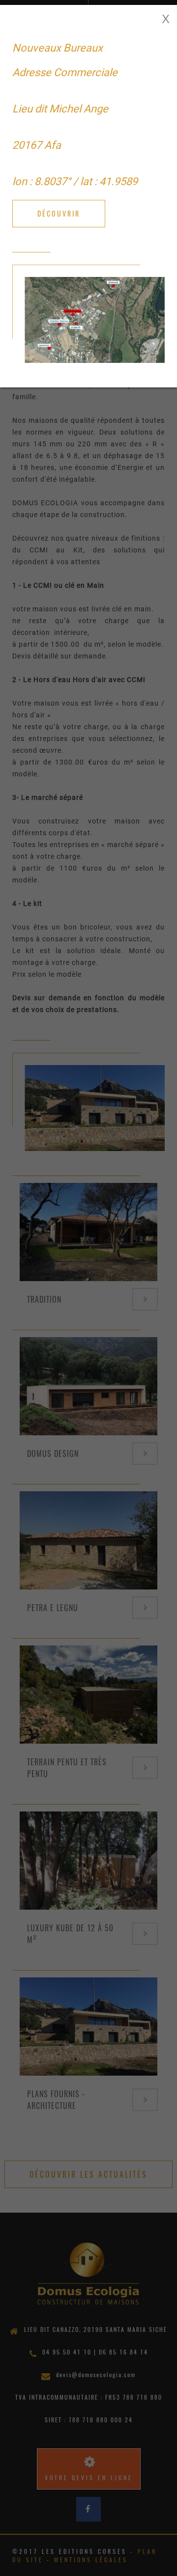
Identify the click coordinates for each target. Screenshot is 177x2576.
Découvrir (59, 213)
